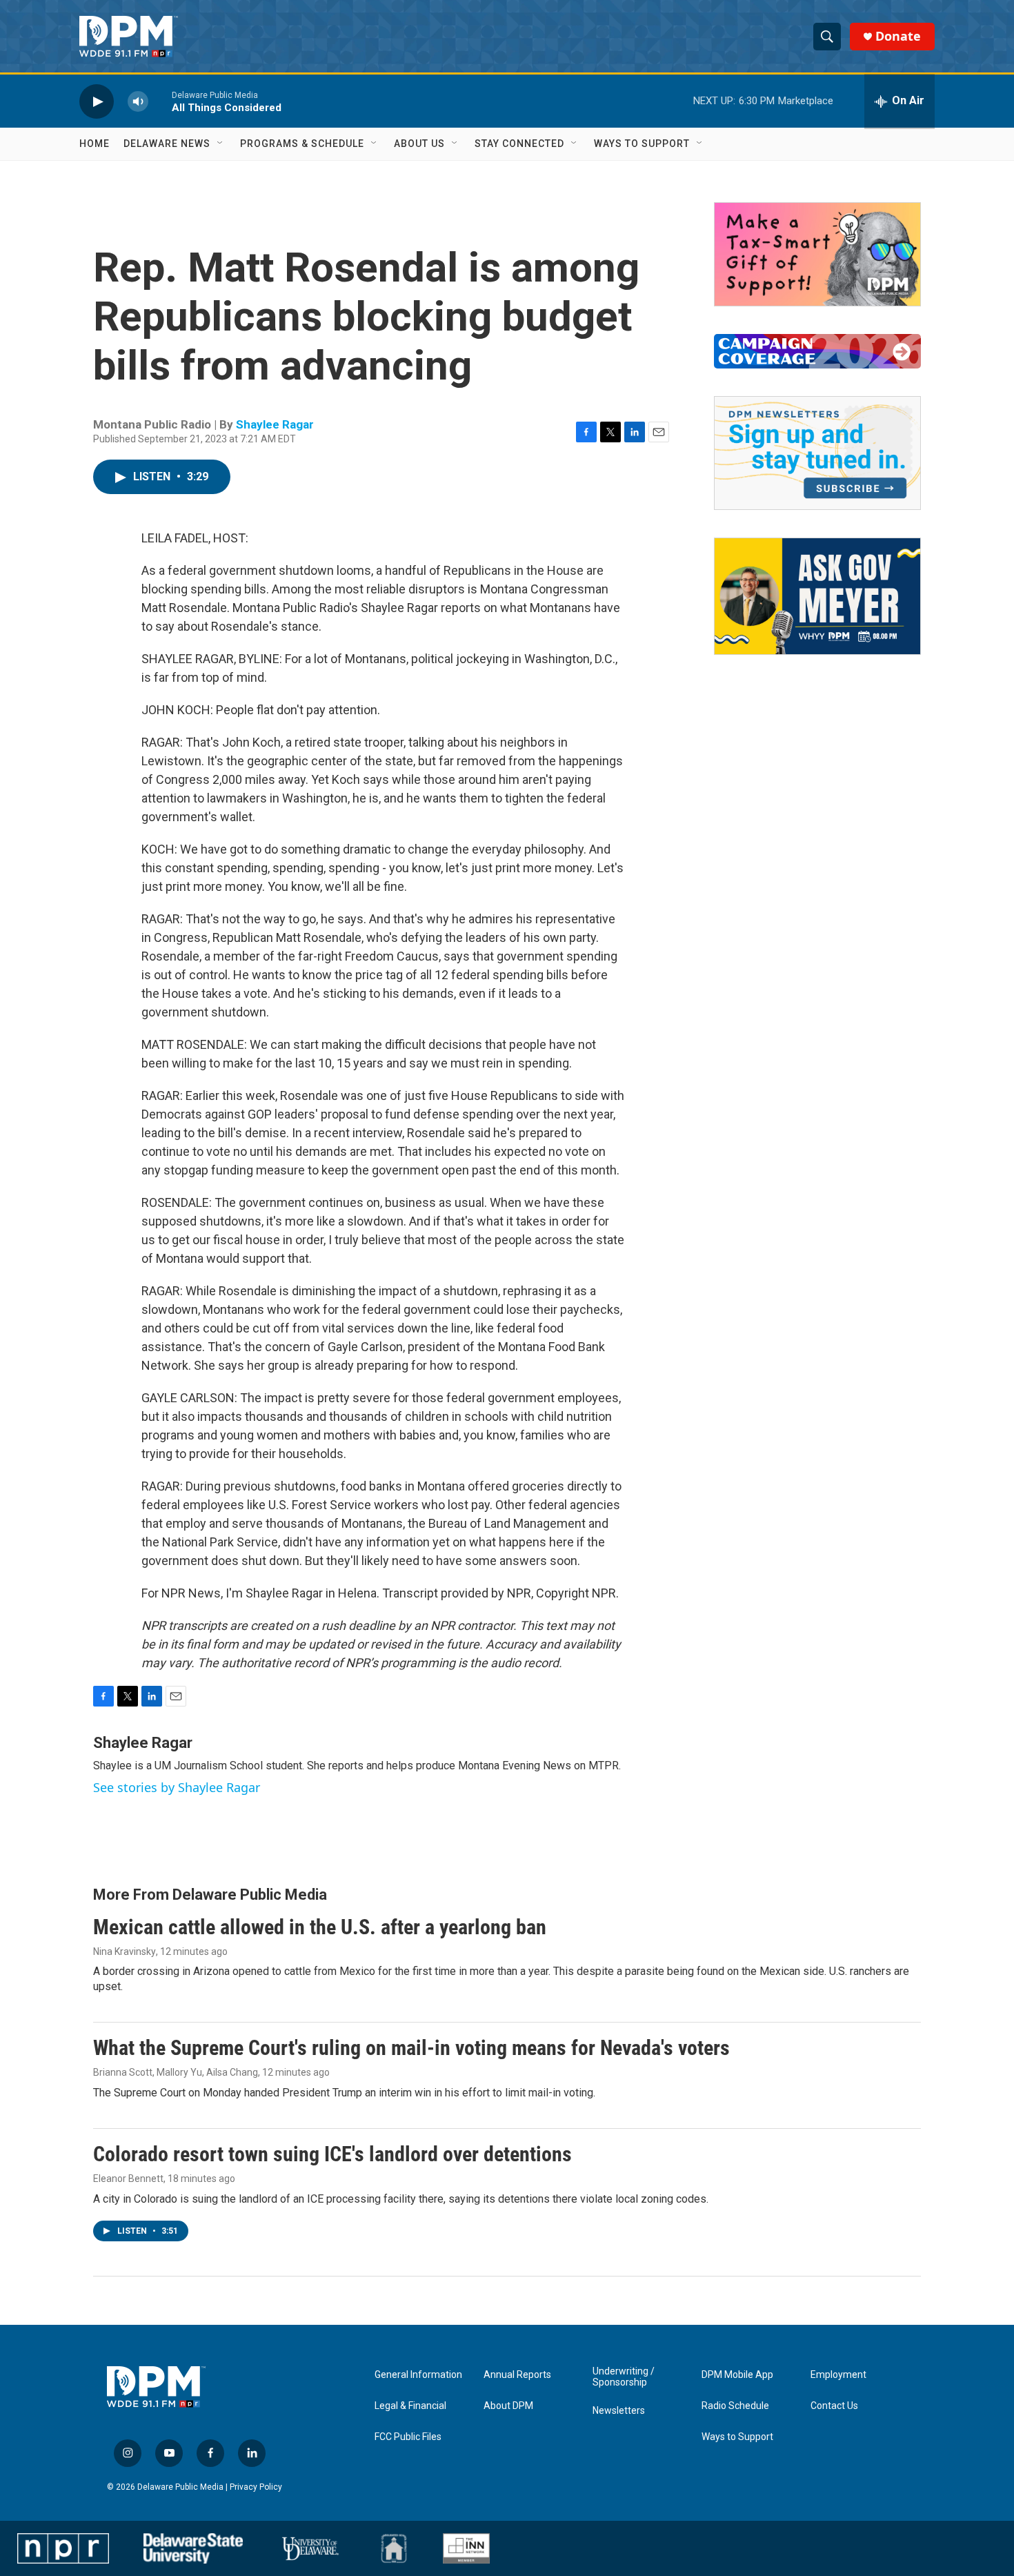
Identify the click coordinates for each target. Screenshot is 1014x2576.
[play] (97, 101)
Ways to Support (642, 144)
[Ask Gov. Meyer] (817, 596)
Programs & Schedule (302, 144)
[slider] (160, 101)
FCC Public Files (408, 2437)
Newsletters (619, 2411)
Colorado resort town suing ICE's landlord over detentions (332, 2154)
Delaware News (167, 144)
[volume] (138, 101)
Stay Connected (519, 144)
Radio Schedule (735, 2406)
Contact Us (834, 2406)
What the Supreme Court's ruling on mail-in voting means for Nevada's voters (411, 2048)
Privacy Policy (256, 2487)
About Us (419, 144)
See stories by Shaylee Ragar (177, 1787)
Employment (838, 2375)
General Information (418, 2375)
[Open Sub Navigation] (221, 144)
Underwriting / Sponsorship (624, 2377)
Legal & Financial (410, 2406)
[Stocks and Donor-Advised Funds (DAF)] (817, 254)
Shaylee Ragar (275, 424)
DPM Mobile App (737, 2375)
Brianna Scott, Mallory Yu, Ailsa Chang (176, 2072)
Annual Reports (517, 2375)
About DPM (508, 2406)
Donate (898, 36)
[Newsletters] (817, 453)
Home (95, 144)
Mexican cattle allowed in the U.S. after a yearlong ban (320, 1927)
